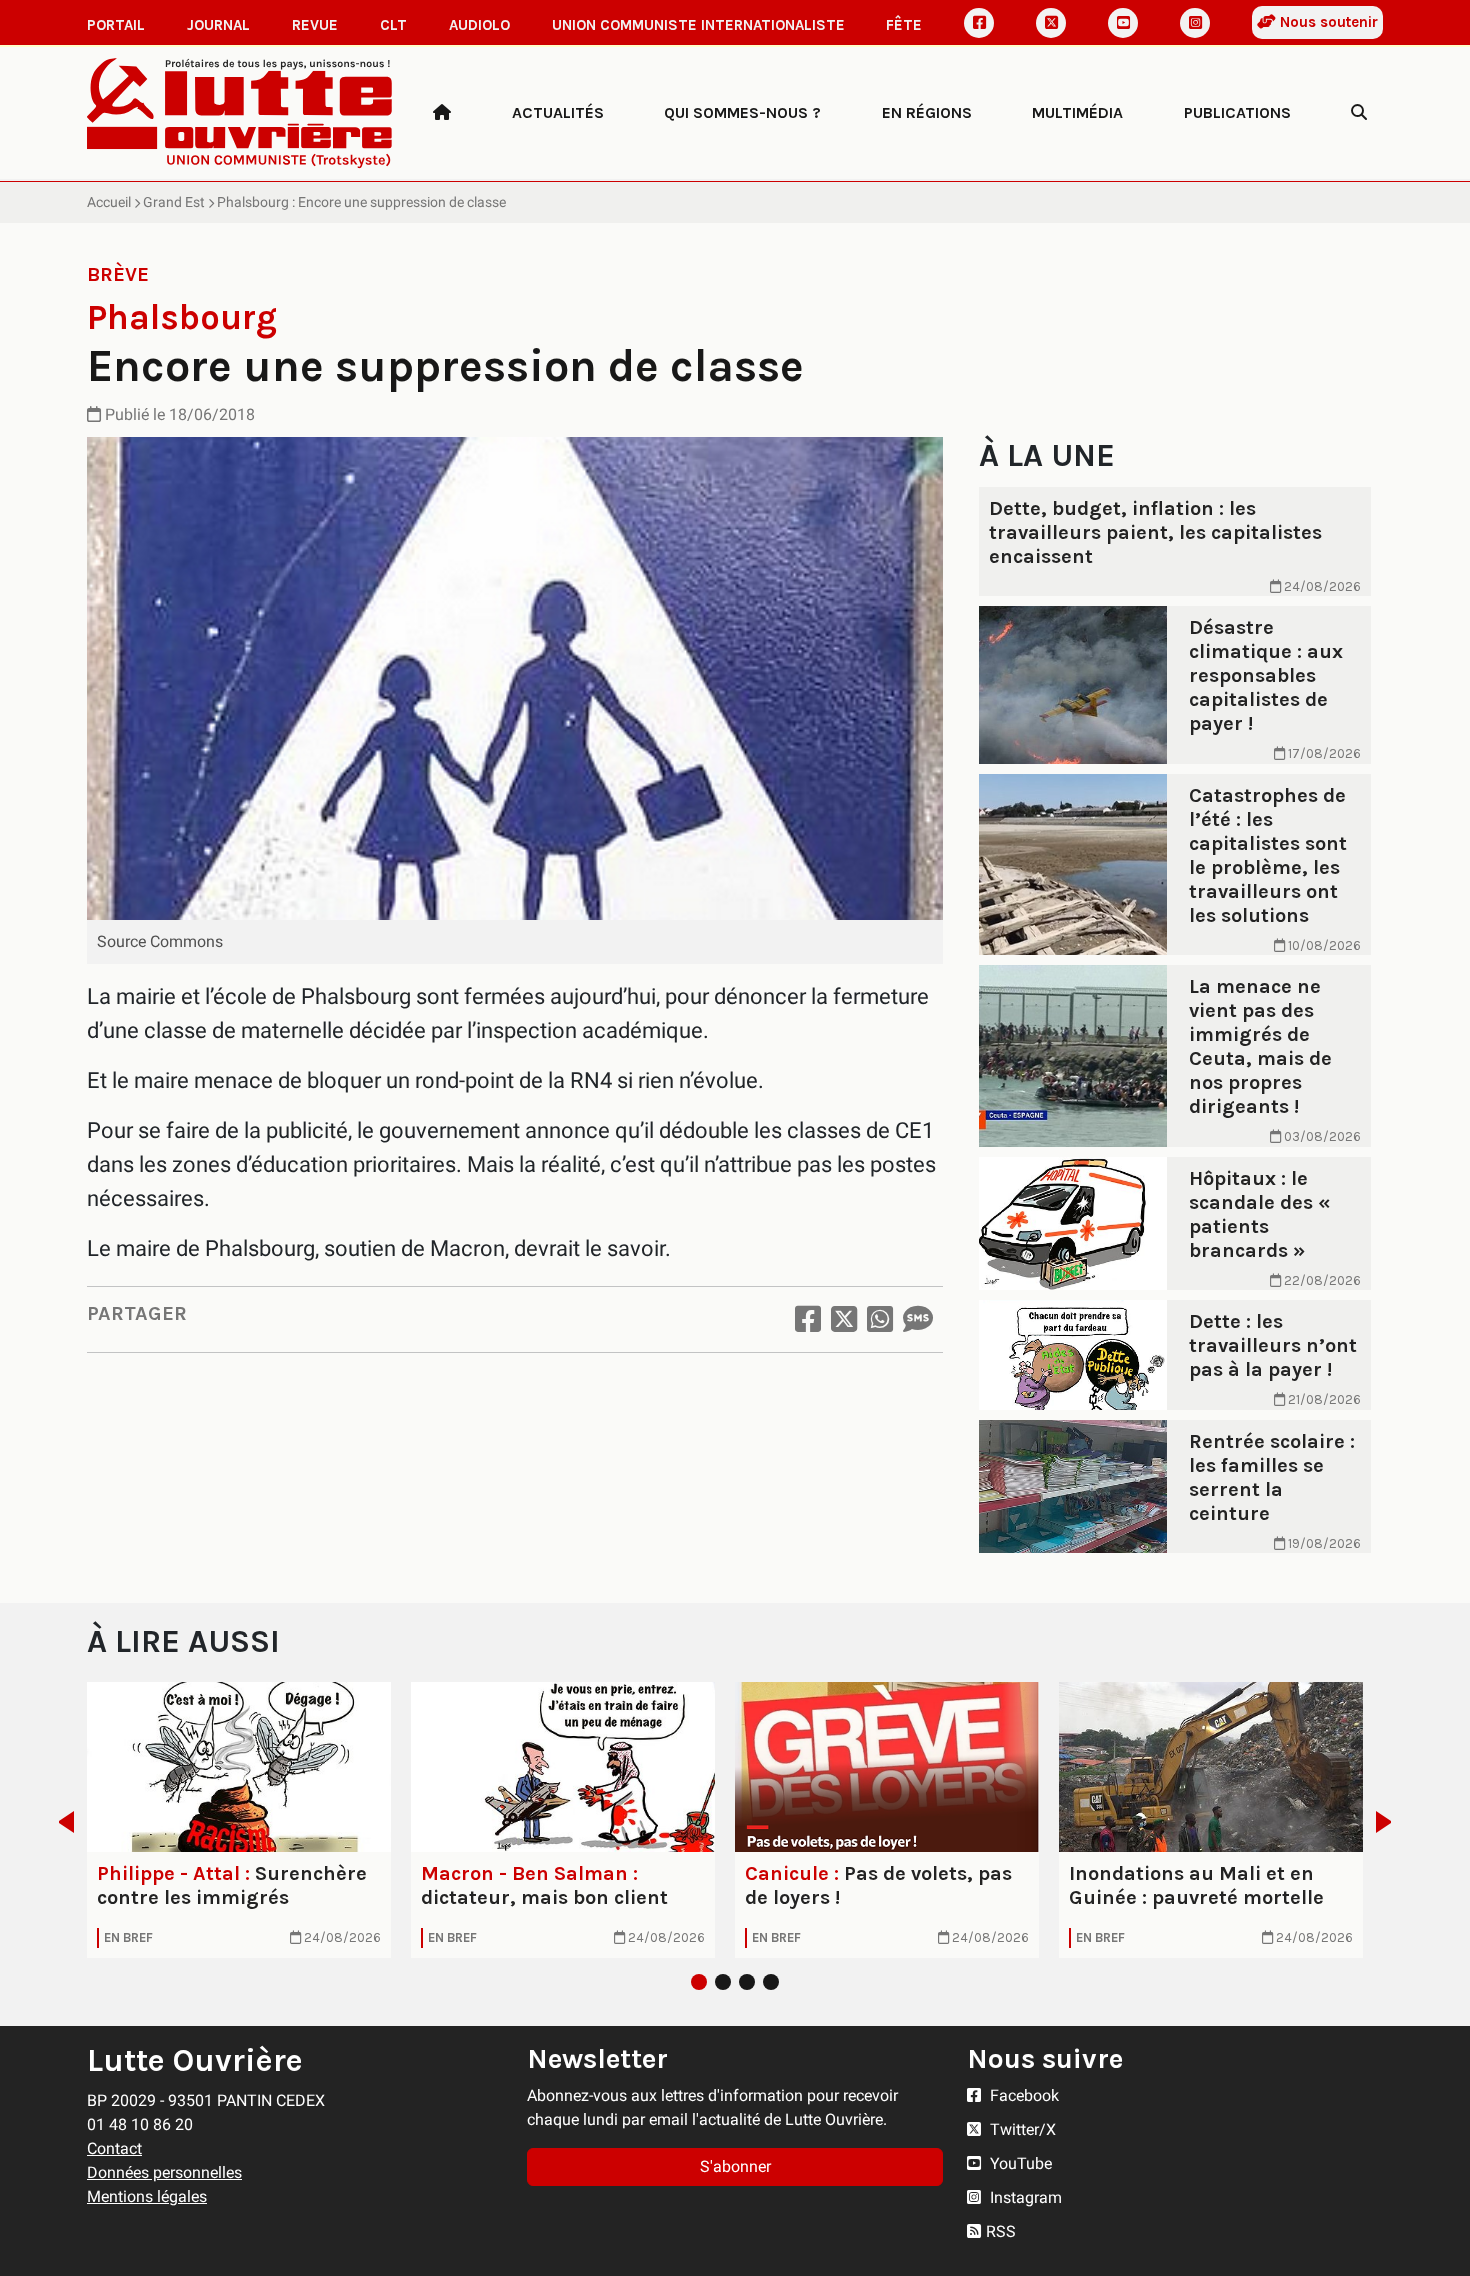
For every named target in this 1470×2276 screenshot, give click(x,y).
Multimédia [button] (1077, 112)
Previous (60, 1822)
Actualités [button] (558, 112)
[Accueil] (442, 113)
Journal (218, 25)
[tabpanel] (239, 1820)
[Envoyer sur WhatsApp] (880, 1319)
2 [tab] (723, 1982)
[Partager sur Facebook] (808, 1319)
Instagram (1024, 2197)
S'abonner (735, 2166)
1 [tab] (699, 1982)
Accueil (109, 202)
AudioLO (479, 25)
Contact (114, 2148)
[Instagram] (1195, 23)
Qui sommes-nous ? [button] (742, 112)
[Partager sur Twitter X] (844, 1319)
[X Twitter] (1051, 23)
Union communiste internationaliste (698, 25)
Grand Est (174, 202)
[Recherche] (1359, 113)
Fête (904, 25)
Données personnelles (164, 2172)
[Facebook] (979, 23)
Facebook (1022, 2095)
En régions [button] (927, 112)
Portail (116, 25)
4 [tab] (771, 1982)
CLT (393, 25)
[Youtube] (1123, 23)
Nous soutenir (1327, 22)
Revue (315, 25)
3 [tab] (747, 1982)
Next (1389, 1822)
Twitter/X (1021, 2129)
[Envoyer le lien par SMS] (918, 1319)
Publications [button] (1237, 112)
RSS (1001, 2231)
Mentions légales (147, 2196)
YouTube (1019, 2163)
